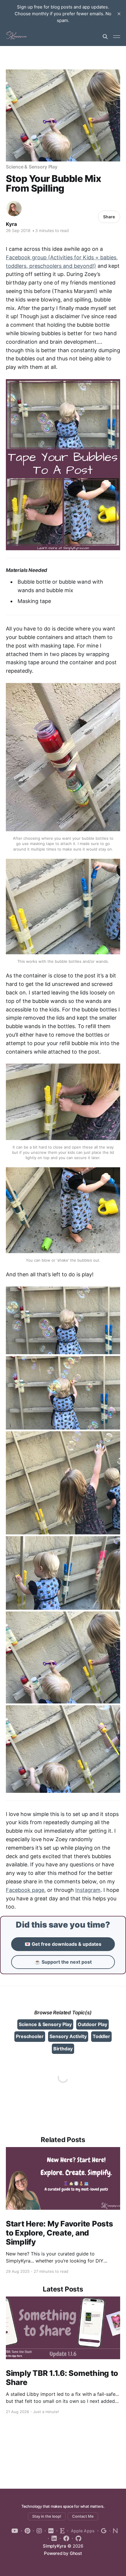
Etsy (61, 2531)
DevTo (49, 2531)
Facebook (64, 2538)
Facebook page (25, 1890)
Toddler (101, 2036)
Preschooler (30, 2036)
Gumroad (102, 2531)
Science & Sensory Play (32, 167)
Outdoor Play (92, 2024)
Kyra (11, 224)
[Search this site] (105, 37)
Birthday (63, 2049)
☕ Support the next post (63, 1962)
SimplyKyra (55, 2546)
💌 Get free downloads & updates (63, 1944)
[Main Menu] (117, 37)
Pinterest (26, 2531)
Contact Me (83, 2516)
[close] (119, 14)
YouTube (15, 2531)
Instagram (88, 1890)
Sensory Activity (68, 2036)
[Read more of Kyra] (14, 209)
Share (109, 217)
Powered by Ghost (63, 2553)
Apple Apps (83, 2531)
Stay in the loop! (47, 2516)
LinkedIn (52, 2538)
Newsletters (114, 2531)
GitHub (77, 2538)
